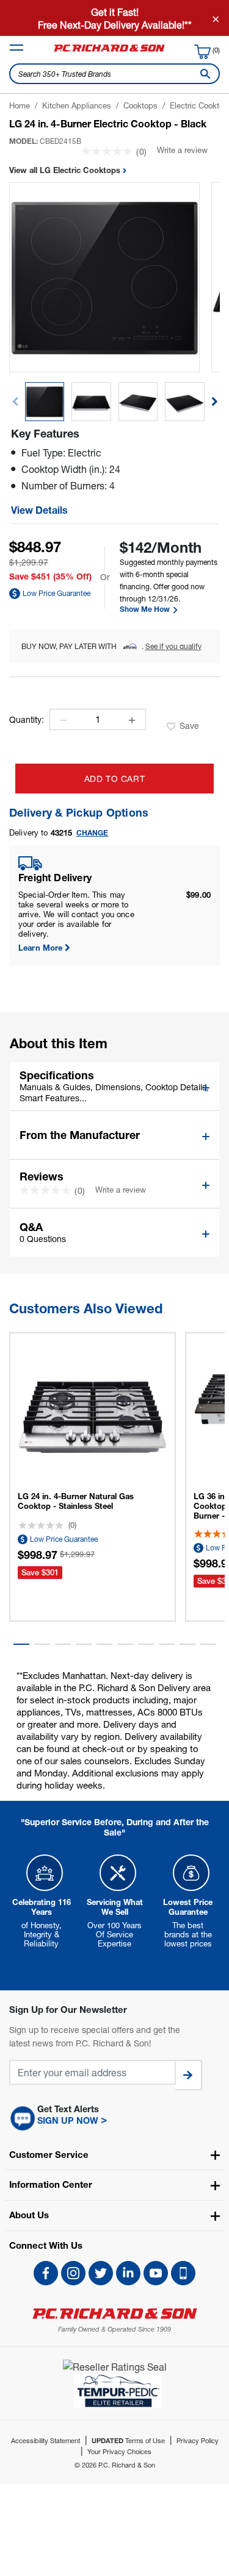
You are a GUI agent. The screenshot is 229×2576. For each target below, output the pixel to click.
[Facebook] (46, 2273)
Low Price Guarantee (56, 593)
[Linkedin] (128, 2273)
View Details (39, 510)
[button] (215, 402)
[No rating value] (109, 151)
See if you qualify (173, 646)
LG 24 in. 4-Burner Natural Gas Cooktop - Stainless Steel (76, 1501)
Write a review (182, 150)
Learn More (41, 948)
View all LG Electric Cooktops (66, 170)
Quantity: (27, 720)
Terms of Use (128, 2440)
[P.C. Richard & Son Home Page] (114, 2314)
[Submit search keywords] (203, 74)
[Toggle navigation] (16, 48)
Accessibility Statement (45, 2440)
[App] (183, 2273)
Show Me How (146, 609)
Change (93, 833)
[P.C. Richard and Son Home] (109, 51)
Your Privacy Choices (119, 2451)
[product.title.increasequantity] (132, 720)
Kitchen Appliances (77, 105)
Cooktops (140, 105)
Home (20, 105)
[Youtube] (156, 2273)
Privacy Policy (198, 2440)
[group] (45, 402)
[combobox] (114, 74)
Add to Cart (114, 779)
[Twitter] (101, 2273)
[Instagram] (73, 2273)
